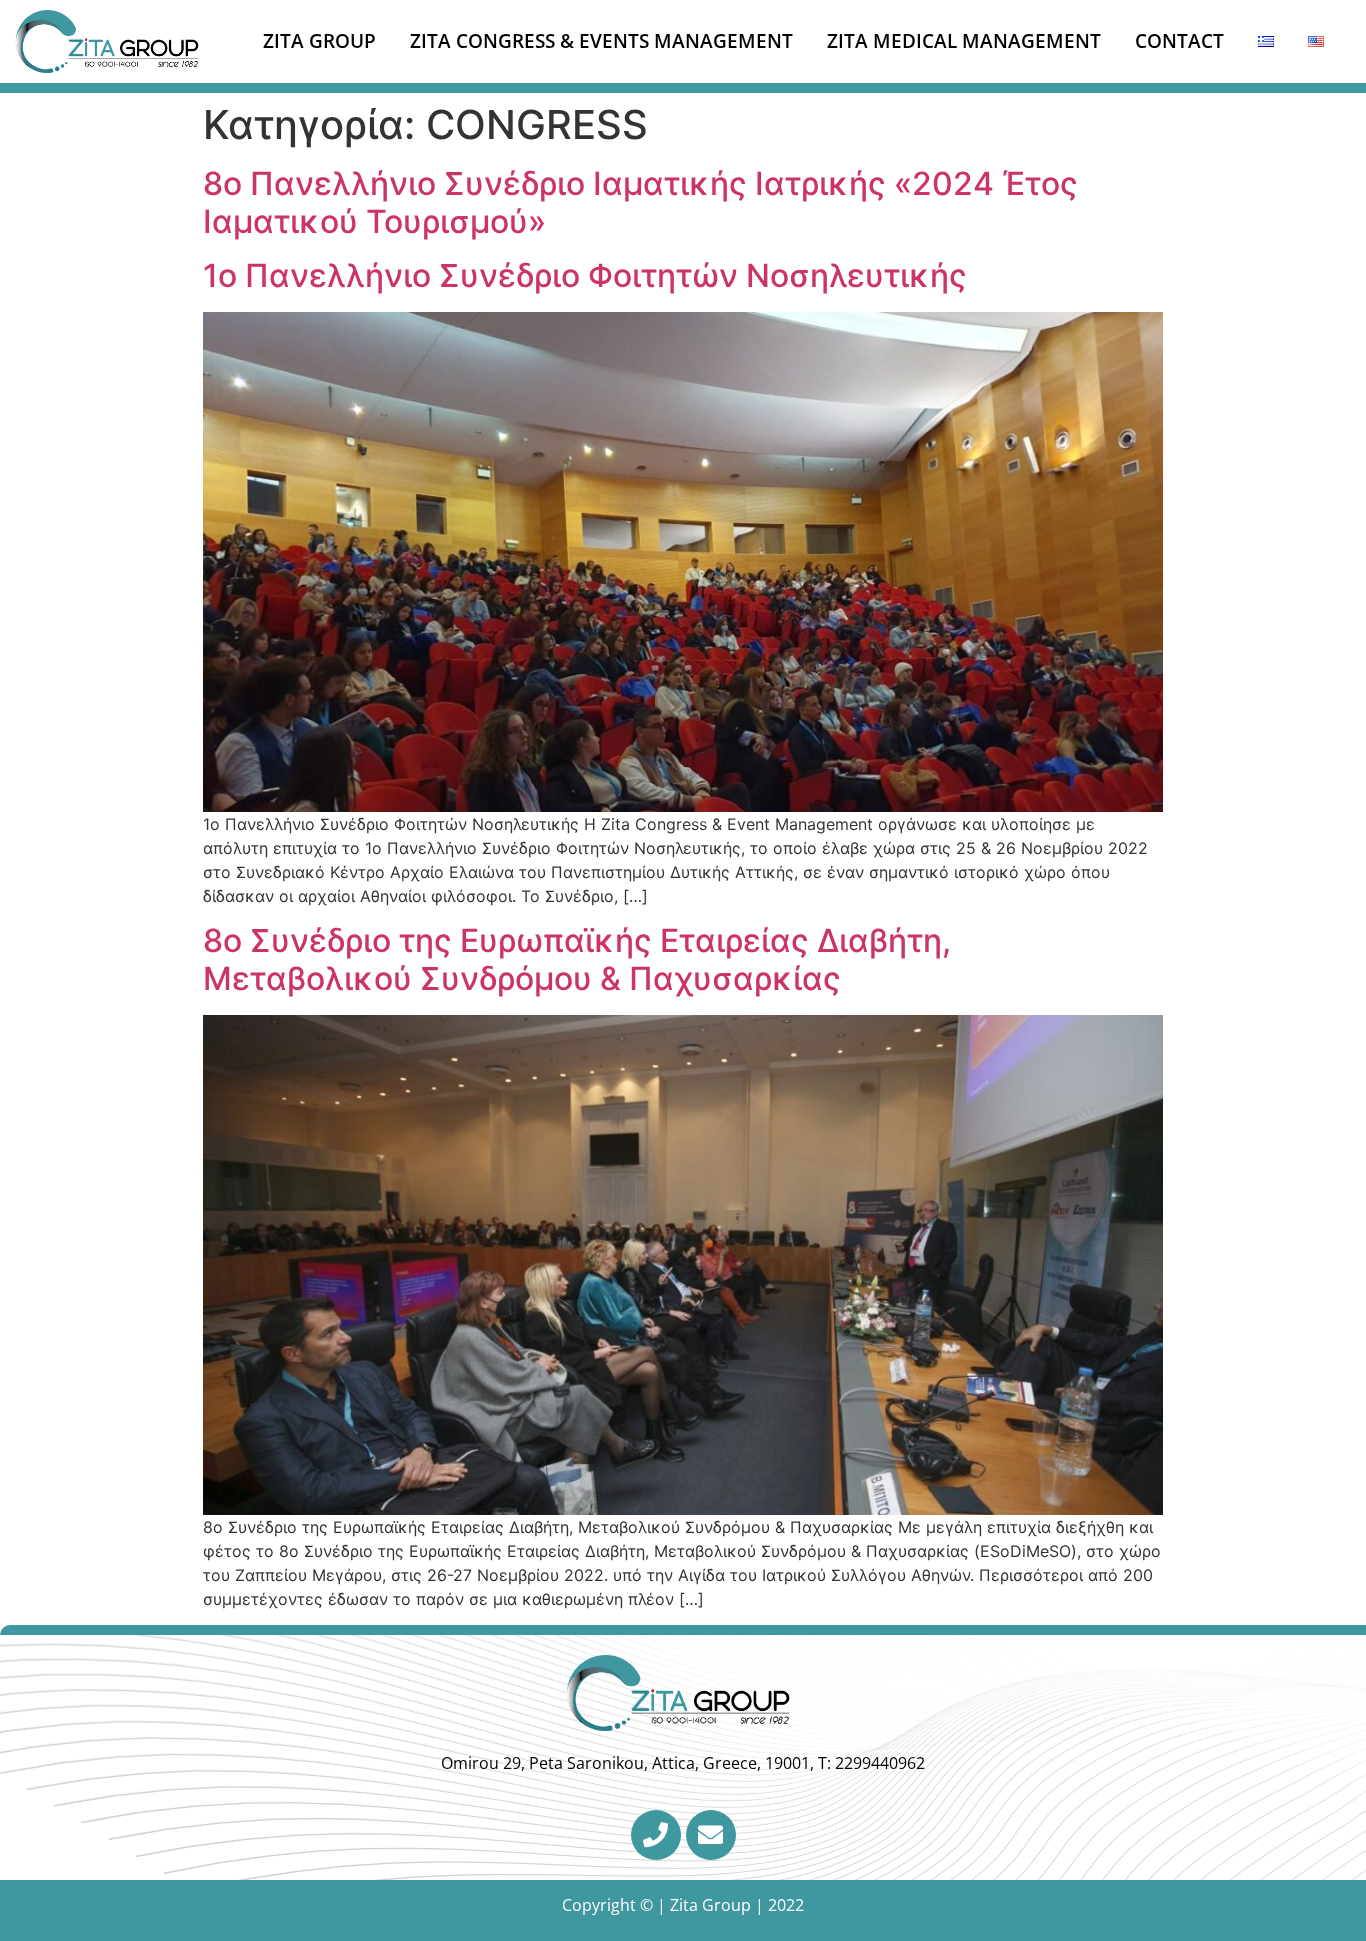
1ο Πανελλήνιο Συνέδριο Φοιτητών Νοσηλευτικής (585, 275)
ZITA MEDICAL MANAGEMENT (964, 40)
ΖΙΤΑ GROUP (319, 40)
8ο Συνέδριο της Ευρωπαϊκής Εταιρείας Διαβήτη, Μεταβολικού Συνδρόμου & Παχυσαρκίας (577, 959)
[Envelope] (711, 1835)
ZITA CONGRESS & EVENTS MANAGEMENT (601, 40)
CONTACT (1179, 40)
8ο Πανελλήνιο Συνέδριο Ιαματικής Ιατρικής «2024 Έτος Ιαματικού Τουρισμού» (640, 202)
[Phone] (656, 1835)
